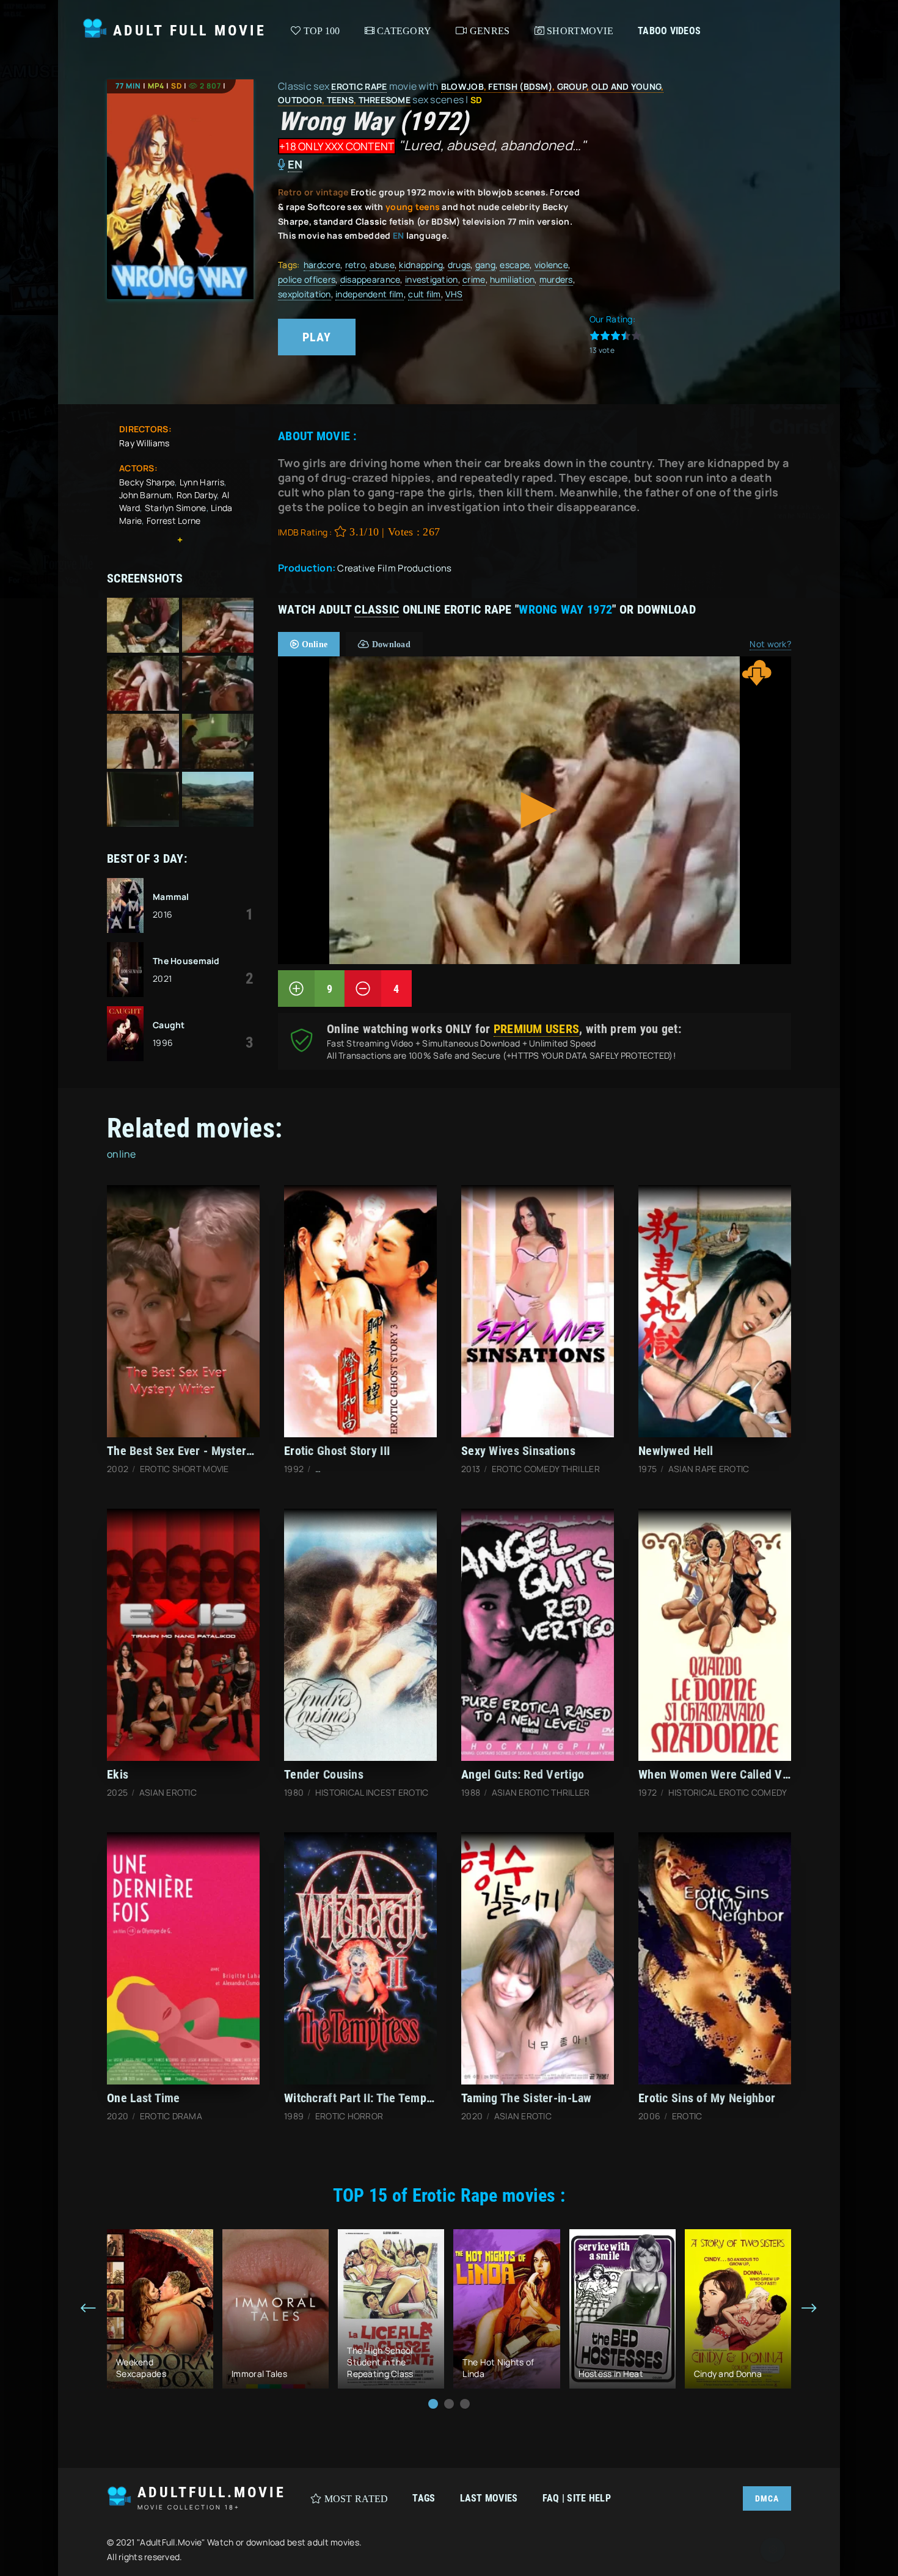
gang (485, 265)
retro (355, 265)
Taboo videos (669, 31)
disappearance (371, 279)
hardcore (322, 265)
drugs (459, 265)
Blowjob (462, 86)
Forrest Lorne (174, 521)
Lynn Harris (202, 482)
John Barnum (145, 495)
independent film (369, 294)
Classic (377, 609)
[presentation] (89, 2309)
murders (556, 279)
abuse (382, 265)
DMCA (767, 2498)
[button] (433, 2404)
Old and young (626, 86)
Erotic (347, 86)
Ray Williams (144, 443)
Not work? (770, 644)
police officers (307, 279)
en (295, 164)
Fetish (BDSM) (520, 86)
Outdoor (300, 100)
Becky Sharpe (147, 482)
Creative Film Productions (394, 568)
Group (572, 86)
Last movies (489, 2498)
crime (474, 279)
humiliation (512, 279)
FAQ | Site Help (577, 2498)
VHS (454, 294)
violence (551, 265)
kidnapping (421, 265)
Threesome (385, 100)
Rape (376, 86)
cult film (425, 294)
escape (515, 265)
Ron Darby (197, 495)
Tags (424, 2498)
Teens (340, 100)
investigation (432, 279)
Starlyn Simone (176, 508)
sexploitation (305, 294)
